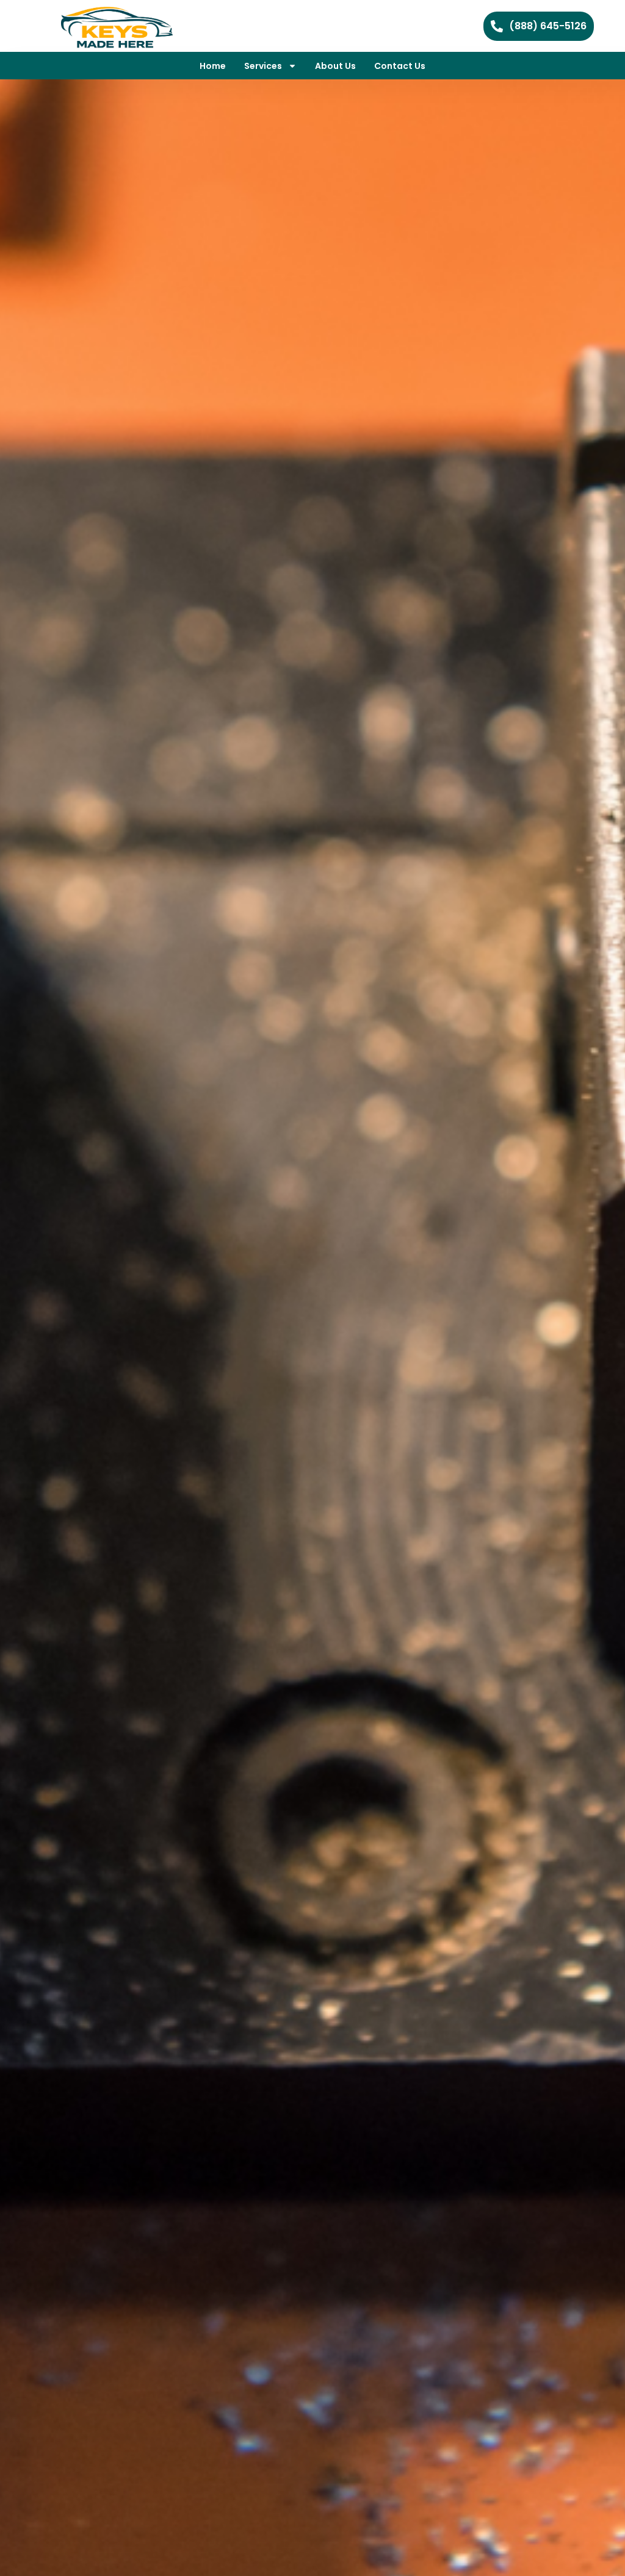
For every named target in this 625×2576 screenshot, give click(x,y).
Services (263, 66)
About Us (335, 66)
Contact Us (400, 66)
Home (213, 66)
